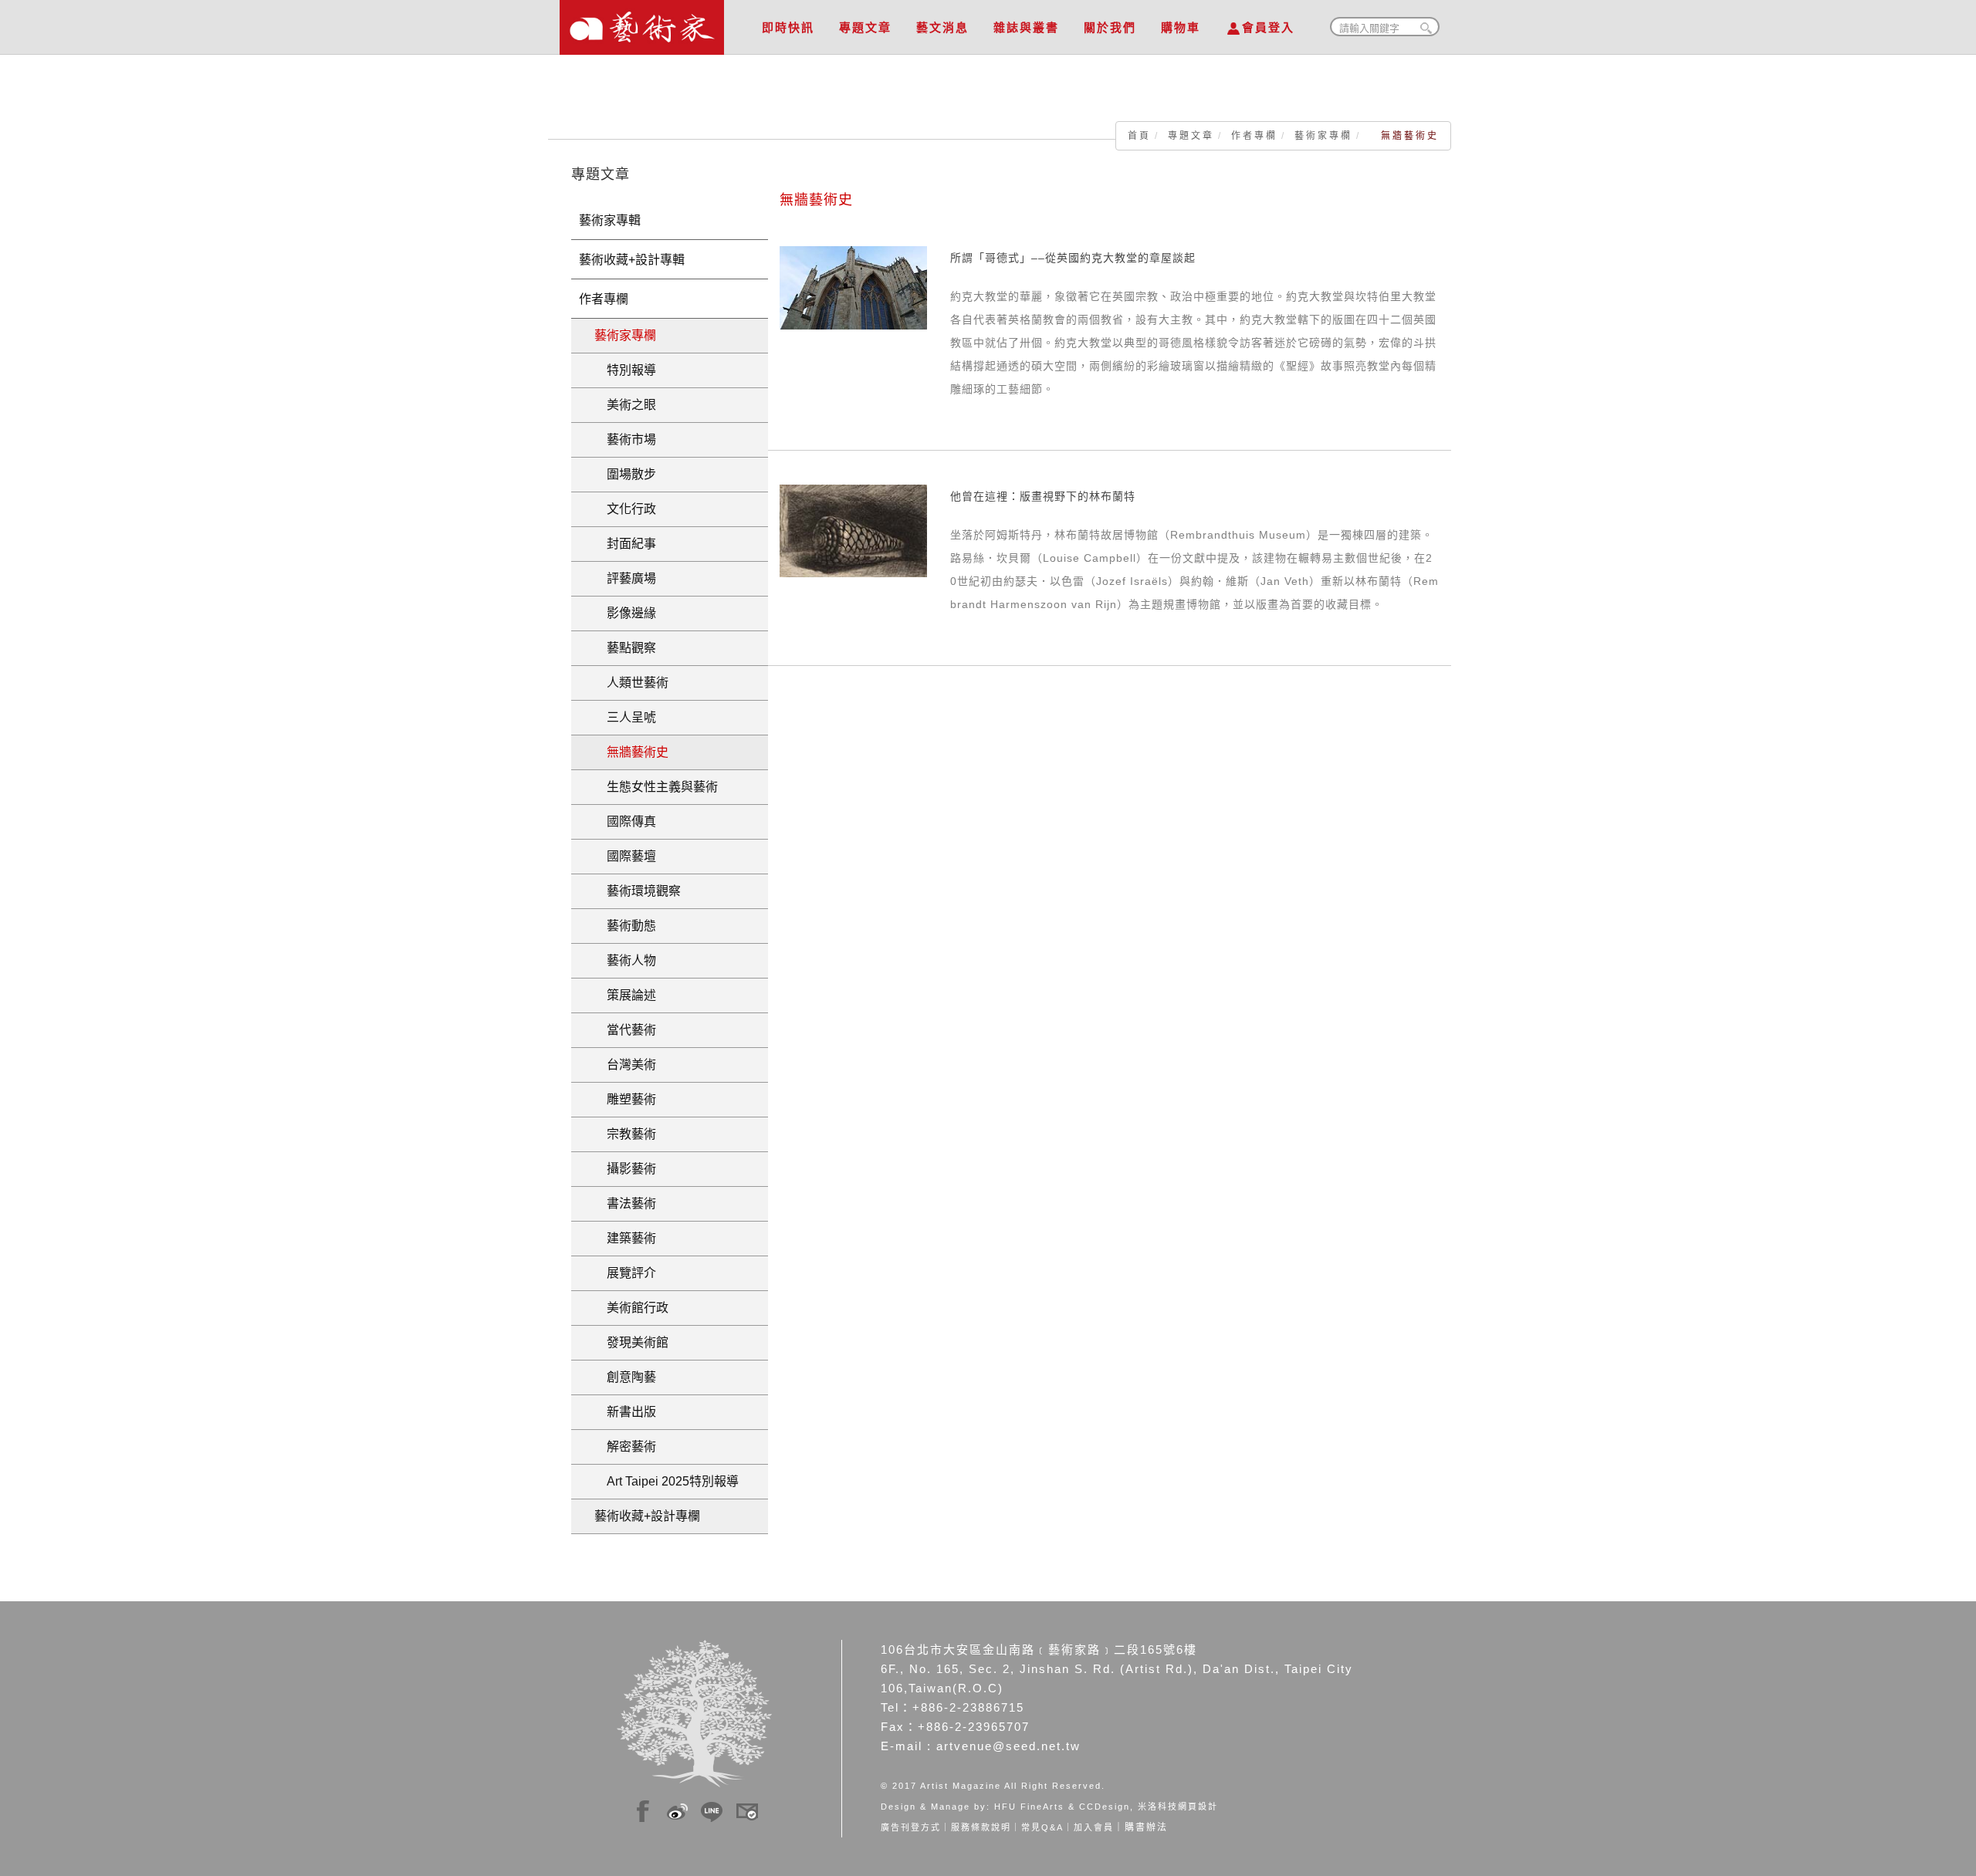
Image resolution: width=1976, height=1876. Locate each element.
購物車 (1181, 27)
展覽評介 (625, 1273)
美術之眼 (625, 405)
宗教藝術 (625, 1134)
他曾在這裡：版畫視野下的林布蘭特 (1043, 496)
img (643, 1809)
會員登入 (1268, 27)
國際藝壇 (625, 856)
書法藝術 (625, 1203)
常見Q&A (1042, 1827)
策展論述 (625, 995)
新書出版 (625, 1412)
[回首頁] (642, 23)
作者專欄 (1254, 136)
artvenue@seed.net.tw (1008, 1746)
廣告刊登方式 (911, 1827)
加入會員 (1094, 1827)
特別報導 (625, 370)
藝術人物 (625, 960)
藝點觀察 (625, 648)
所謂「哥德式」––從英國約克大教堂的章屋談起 (1073, 258)
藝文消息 (942, 27)
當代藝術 (625, 1030)
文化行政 (625, 509)
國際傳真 (625, 821)
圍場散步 (625, 474)
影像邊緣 (625, 613)
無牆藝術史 (631, 752)
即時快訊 (788, 27)
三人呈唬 (625, 717)
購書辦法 (1146, 1827)
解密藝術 (625, 1447)
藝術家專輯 (610, 220)
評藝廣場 (625, 578)
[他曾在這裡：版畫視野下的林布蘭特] (853, 530)
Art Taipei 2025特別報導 (667, 1481)
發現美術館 (631, 1342)
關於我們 (1110, 27)
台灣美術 (625, 1065)
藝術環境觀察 (638, 891)
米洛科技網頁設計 (1178, 1807)
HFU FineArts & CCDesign (1062, 1807)
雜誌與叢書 (1026, 27)
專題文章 (865, 27)
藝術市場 (625, 439)
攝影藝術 (625, 1169)
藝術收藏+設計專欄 (647, 1516)
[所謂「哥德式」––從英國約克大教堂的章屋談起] (853, 287)
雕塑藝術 (625, 1099)
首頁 (1139, 136)
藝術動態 (625, 926)
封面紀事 (625, 544)
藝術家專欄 (1323, 136)
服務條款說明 (981, 1827)
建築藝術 (625, 1238)
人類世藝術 (631, 683)
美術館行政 (631, 1308)
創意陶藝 (625, 1377)
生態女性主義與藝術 (656, 787)
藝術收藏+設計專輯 (632, 260)
